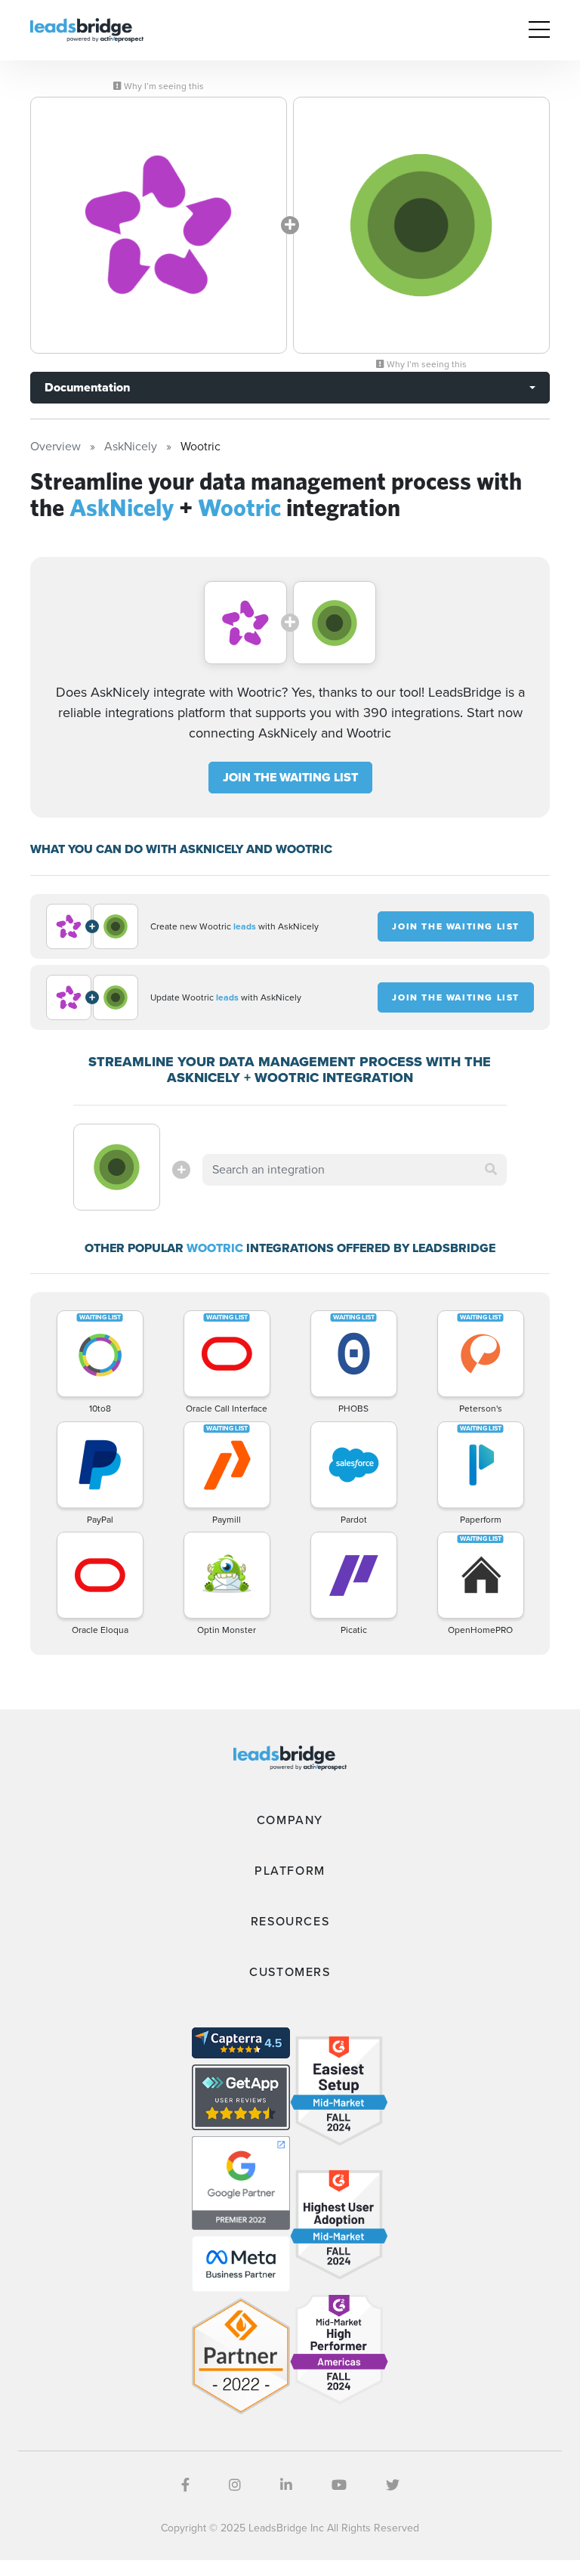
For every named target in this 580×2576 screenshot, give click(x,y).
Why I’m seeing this (163, 86)
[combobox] (354, 1170)
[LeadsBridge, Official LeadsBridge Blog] (87, 29)
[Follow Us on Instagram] (235, 2485)
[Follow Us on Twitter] (393, 2485)
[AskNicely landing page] (159, 225)
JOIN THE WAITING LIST (290, 777)
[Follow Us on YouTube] (339, 2485)
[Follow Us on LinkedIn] (286, 2485)
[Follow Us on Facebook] (185, 2485)
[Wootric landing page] (421, 225)
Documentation (87, 387)
